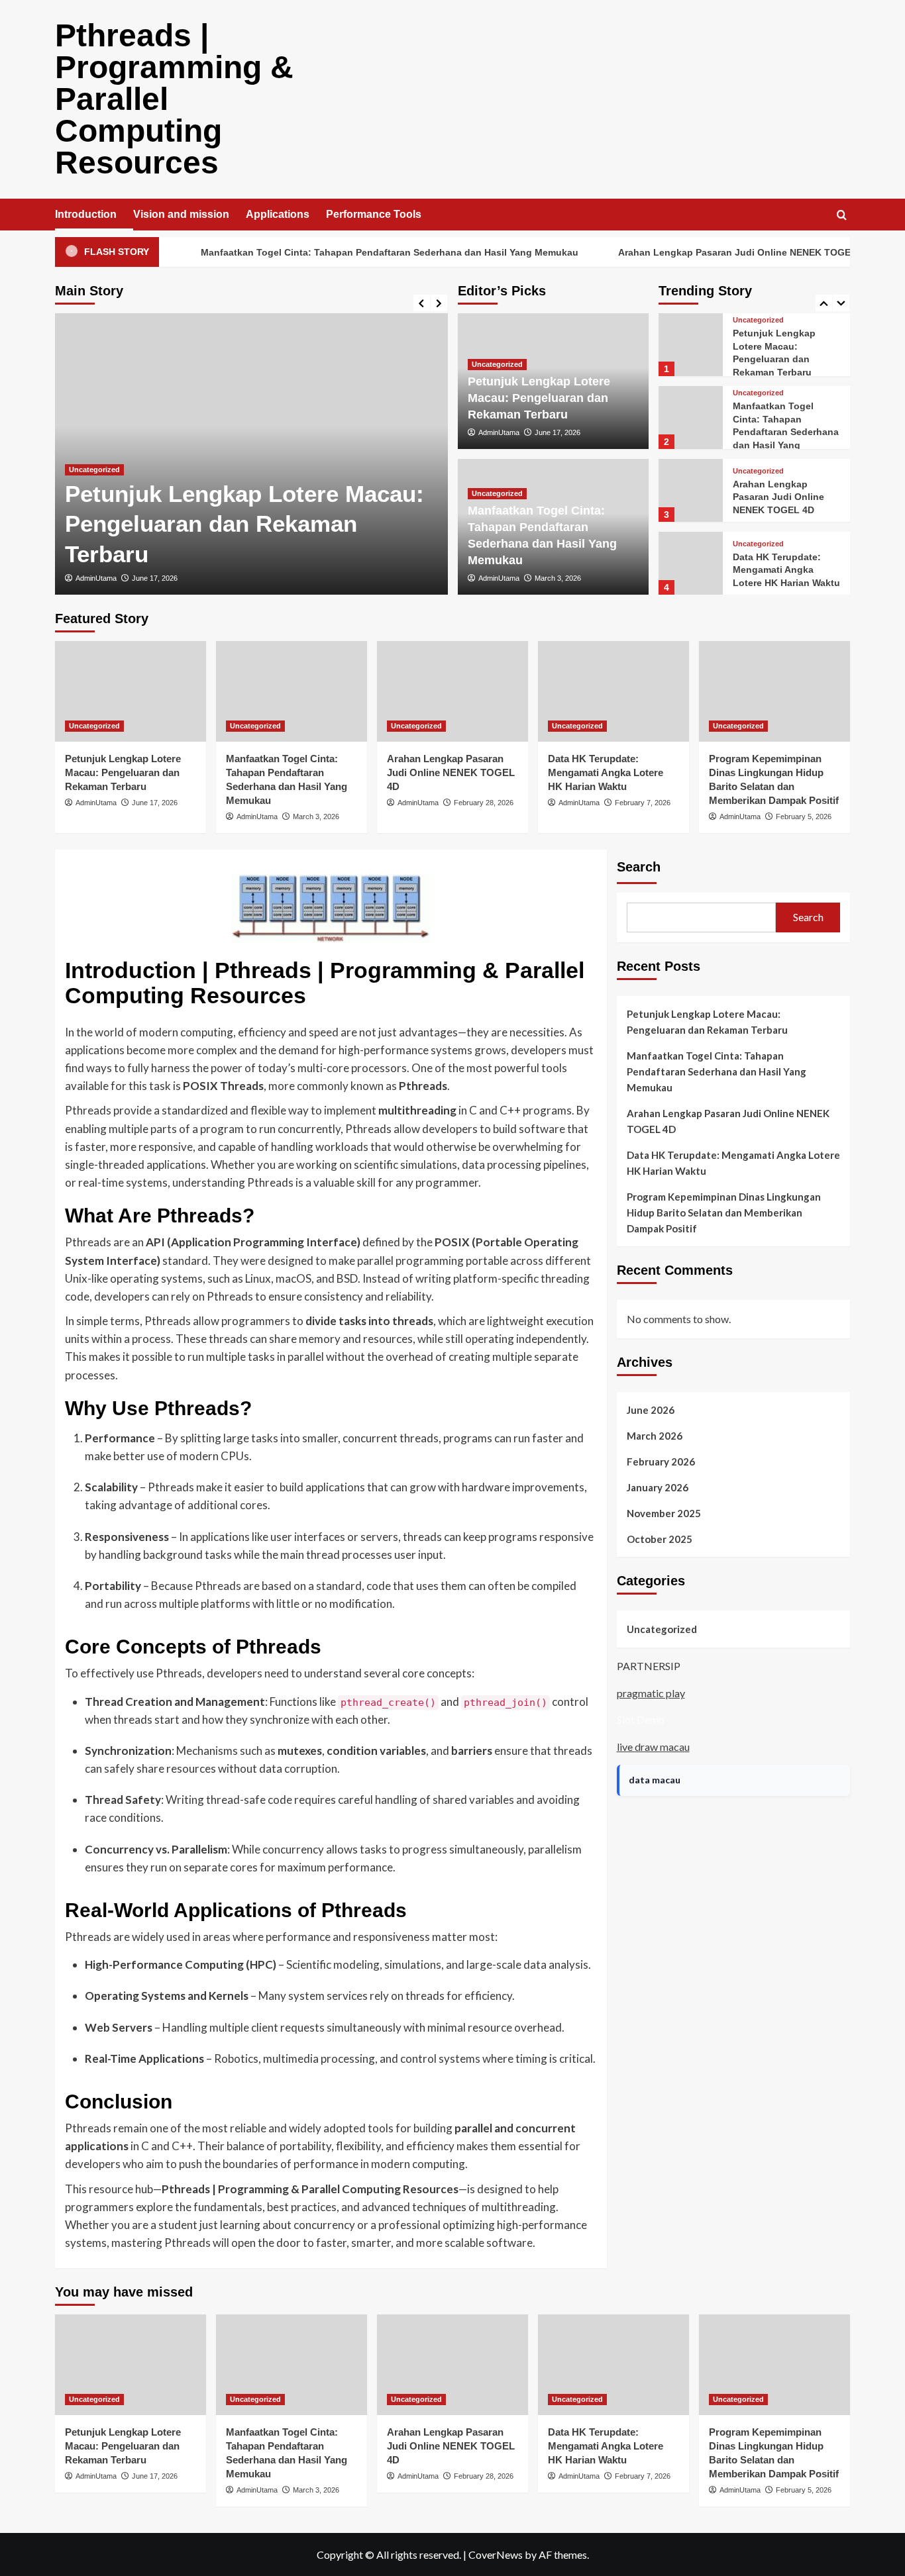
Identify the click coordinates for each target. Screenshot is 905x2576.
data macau (655, 1780)
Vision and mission (181, 214)
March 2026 (655, 1436)
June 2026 (651, 1410)
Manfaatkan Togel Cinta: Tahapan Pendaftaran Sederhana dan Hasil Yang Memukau (345, 252)
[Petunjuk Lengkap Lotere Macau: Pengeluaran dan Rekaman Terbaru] (690, 345)
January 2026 (658, 1487)
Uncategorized (94, 470)
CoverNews (496, 2554)
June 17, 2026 (155, 578)
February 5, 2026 (804, 817)
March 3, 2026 (558, 578)
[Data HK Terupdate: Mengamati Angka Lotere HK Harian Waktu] (690, 563)
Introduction (86, 214)
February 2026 (661, 1461)
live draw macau (653, 1747)
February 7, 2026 (643, 803)
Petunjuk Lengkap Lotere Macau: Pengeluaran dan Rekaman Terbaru (244, 524)
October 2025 (660, 1539)
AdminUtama (96, 578)
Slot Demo (641, 1719)
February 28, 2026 (484, 803)
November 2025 (664, 1513)
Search (639, 867)
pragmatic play (651, 1693)
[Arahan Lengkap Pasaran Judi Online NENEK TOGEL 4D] (690, 490)
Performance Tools (374, 214)
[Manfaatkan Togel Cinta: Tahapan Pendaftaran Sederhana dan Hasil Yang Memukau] (690, 418)
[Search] (842, 216)
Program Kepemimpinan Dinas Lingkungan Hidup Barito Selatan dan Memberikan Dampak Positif (724, 1213)
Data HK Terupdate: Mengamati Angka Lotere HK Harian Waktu (786, 570)
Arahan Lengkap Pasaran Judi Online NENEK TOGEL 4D (700, 252)
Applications (278, 214)
